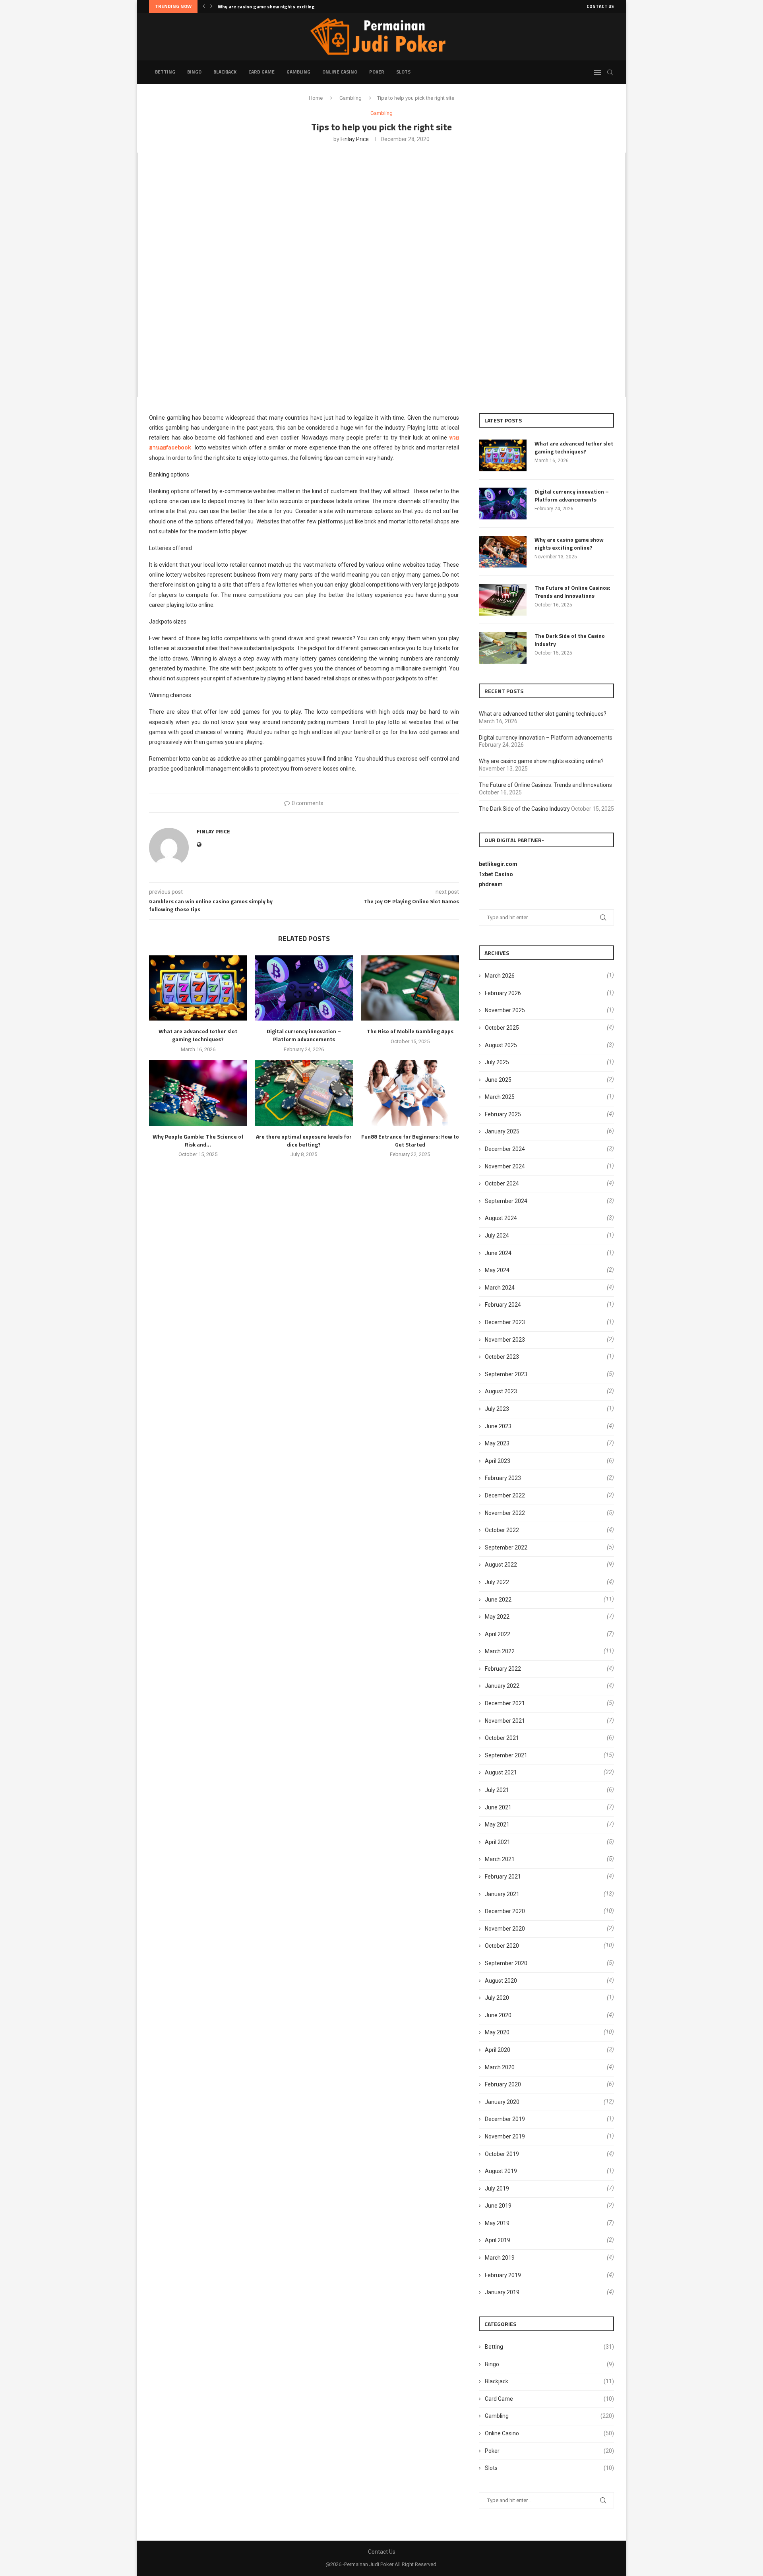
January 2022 (502, 1686)
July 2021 (497, 1790)
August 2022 (501, 1565)
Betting (165, 72)
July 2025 (497, 1062)
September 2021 (506, 1755)
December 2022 (505, 1495)
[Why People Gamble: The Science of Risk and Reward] (198, 1093)
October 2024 (502, 1183)
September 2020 (506, 1963)
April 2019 (498, 2240)
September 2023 (506, 1374)
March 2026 (500, 976)
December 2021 (505, 1703)
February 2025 (503, 1114)
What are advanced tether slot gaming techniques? (198, 1035)
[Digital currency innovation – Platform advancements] (304, 988)
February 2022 (503, 1669)
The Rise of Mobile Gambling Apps (410, 1031)
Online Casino (340, 72)
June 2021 (498, 1807)
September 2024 (506, 1201)
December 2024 (505, 1149)
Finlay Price (355, 139)
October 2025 (502, 1028)
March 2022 (500, 1651)
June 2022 (498, 1600)
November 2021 (505, 1721)
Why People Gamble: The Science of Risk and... (198, 1140)
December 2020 (505, 1911)
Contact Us (600, 6)
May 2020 (497, 2032)
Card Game (261, 72)
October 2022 (502, 1530)
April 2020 (498, 2050)
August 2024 (501, 1218)
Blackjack (225, 72)
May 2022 (497, 1617)
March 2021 (500, 1859)
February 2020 (503, 2084)
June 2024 (498, 1253)
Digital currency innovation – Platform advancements (304, 1035)
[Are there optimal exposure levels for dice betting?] (304, 1093)
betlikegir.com (498, 864)
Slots (403, 72)
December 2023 (505, 1322)
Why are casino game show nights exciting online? (569, 543)
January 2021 (502, 1894)
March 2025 (500, 1097)
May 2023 (497, 1443)
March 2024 (500, 1288)
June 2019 (498, 2206)
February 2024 (503, 1305)
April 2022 (498, 1634)
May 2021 (497, 1825)
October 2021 (502, 1738)
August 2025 (501, 1045)
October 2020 (502, 1946)
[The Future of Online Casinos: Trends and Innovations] (503, 600)
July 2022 (497, 1582)
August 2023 (501, 1391)
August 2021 (501, 1772)
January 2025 (502, 1131)
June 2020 (498, 2015)
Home (316, 98)
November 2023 (505, 1340)
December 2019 (505, 2119)
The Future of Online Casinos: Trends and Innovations (279, 7)
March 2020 (500, 2067)
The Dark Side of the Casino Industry (570, 640)
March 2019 (500, 2258)
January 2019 (502, 2292)
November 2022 (505, 1513)
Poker (377, 72)
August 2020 (501, 1981)
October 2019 (502, 2154)
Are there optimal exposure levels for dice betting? (304, 1140)
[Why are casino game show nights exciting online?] (503, 552)
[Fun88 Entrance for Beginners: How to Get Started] (410, 1093)
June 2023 (498, 1426)
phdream (491, 884)
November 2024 (505, 1166)
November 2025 (505, 1010)
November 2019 (505, 2136)
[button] (204, 6)
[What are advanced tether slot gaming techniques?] (198, 988)
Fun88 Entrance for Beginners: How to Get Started (410, 1140)
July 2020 (497, 1998)
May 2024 (497, 1270)
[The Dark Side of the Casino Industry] (503, 648)
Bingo (194, 72)
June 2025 (498, 1080)
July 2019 (497, 2189)
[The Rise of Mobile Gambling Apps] (410, 988)
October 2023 (502, 1357)
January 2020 (502, 2102)
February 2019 (503, 2275)
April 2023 (498, 1461)
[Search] (610, 72)
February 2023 (503, 1478)
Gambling (298, 72)
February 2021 (503, 1877)
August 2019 (501, 2171)
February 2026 (503, 993)
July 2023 (497, 1409)
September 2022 (506, 1548)
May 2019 (497, 2223)
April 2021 (498, 1842)
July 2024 (497, 1236)
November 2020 (505, 1929)
